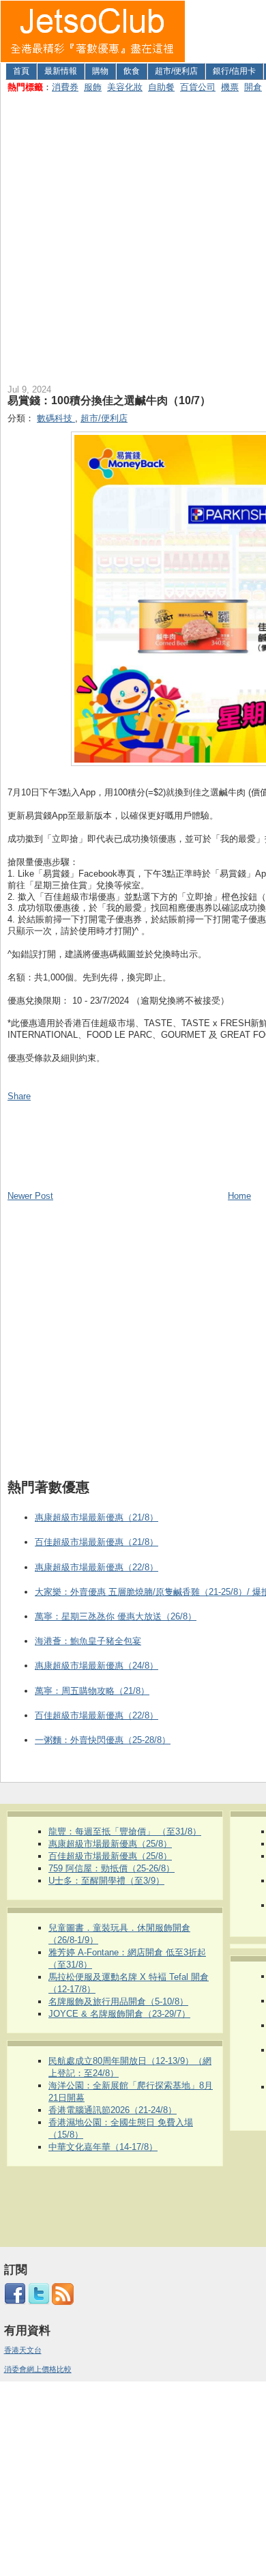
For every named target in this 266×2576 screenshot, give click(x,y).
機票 (230, 87)
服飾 (93, 87)
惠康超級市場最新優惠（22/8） (97, 1567)
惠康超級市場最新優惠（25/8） (110, 1844)
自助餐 (161, 87)
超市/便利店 (176, 71)
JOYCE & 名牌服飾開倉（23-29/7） (119, 2014)
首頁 (21, 71)
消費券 (65, 87)
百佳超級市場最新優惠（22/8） (97, 1715)
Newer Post (30, 1196)
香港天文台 (23, 2350)
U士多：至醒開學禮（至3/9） (106, 1881)
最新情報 (61, 71)
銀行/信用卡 (234, 71)
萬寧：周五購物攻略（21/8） (92, 1691)
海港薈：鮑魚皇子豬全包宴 (88, 1641)
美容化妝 (125, 87)
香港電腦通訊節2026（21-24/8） (113, 2110)
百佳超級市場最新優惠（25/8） (110, 1856)
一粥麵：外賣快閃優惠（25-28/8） (103, 1740)
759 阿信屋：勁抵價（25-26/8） (112, 1868)
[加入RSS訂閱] (63, 2302)
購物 (100, 71)
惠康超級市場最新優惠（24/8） (97, 1666)
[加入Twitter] (39, 2302)
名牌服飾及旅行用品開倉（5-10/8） (118, 2001)
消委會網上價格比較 (38, 2369)
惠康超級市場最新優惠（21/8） (97, 1517)
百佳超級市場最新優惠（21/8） (97, 1542)
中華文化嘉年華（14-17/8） (103, 2147)
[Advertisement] (133, 236)
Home (239, 1196)
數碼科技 (56, 418)
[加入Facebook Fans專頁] (15, 2302)
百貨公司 (198, 87)
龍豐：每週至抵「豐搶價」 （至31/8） (125, 1831)
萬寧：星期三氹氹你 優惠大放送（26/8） (116, 1616)
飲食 (132, 71)
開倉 (253, 87)
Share (19, 1096)
